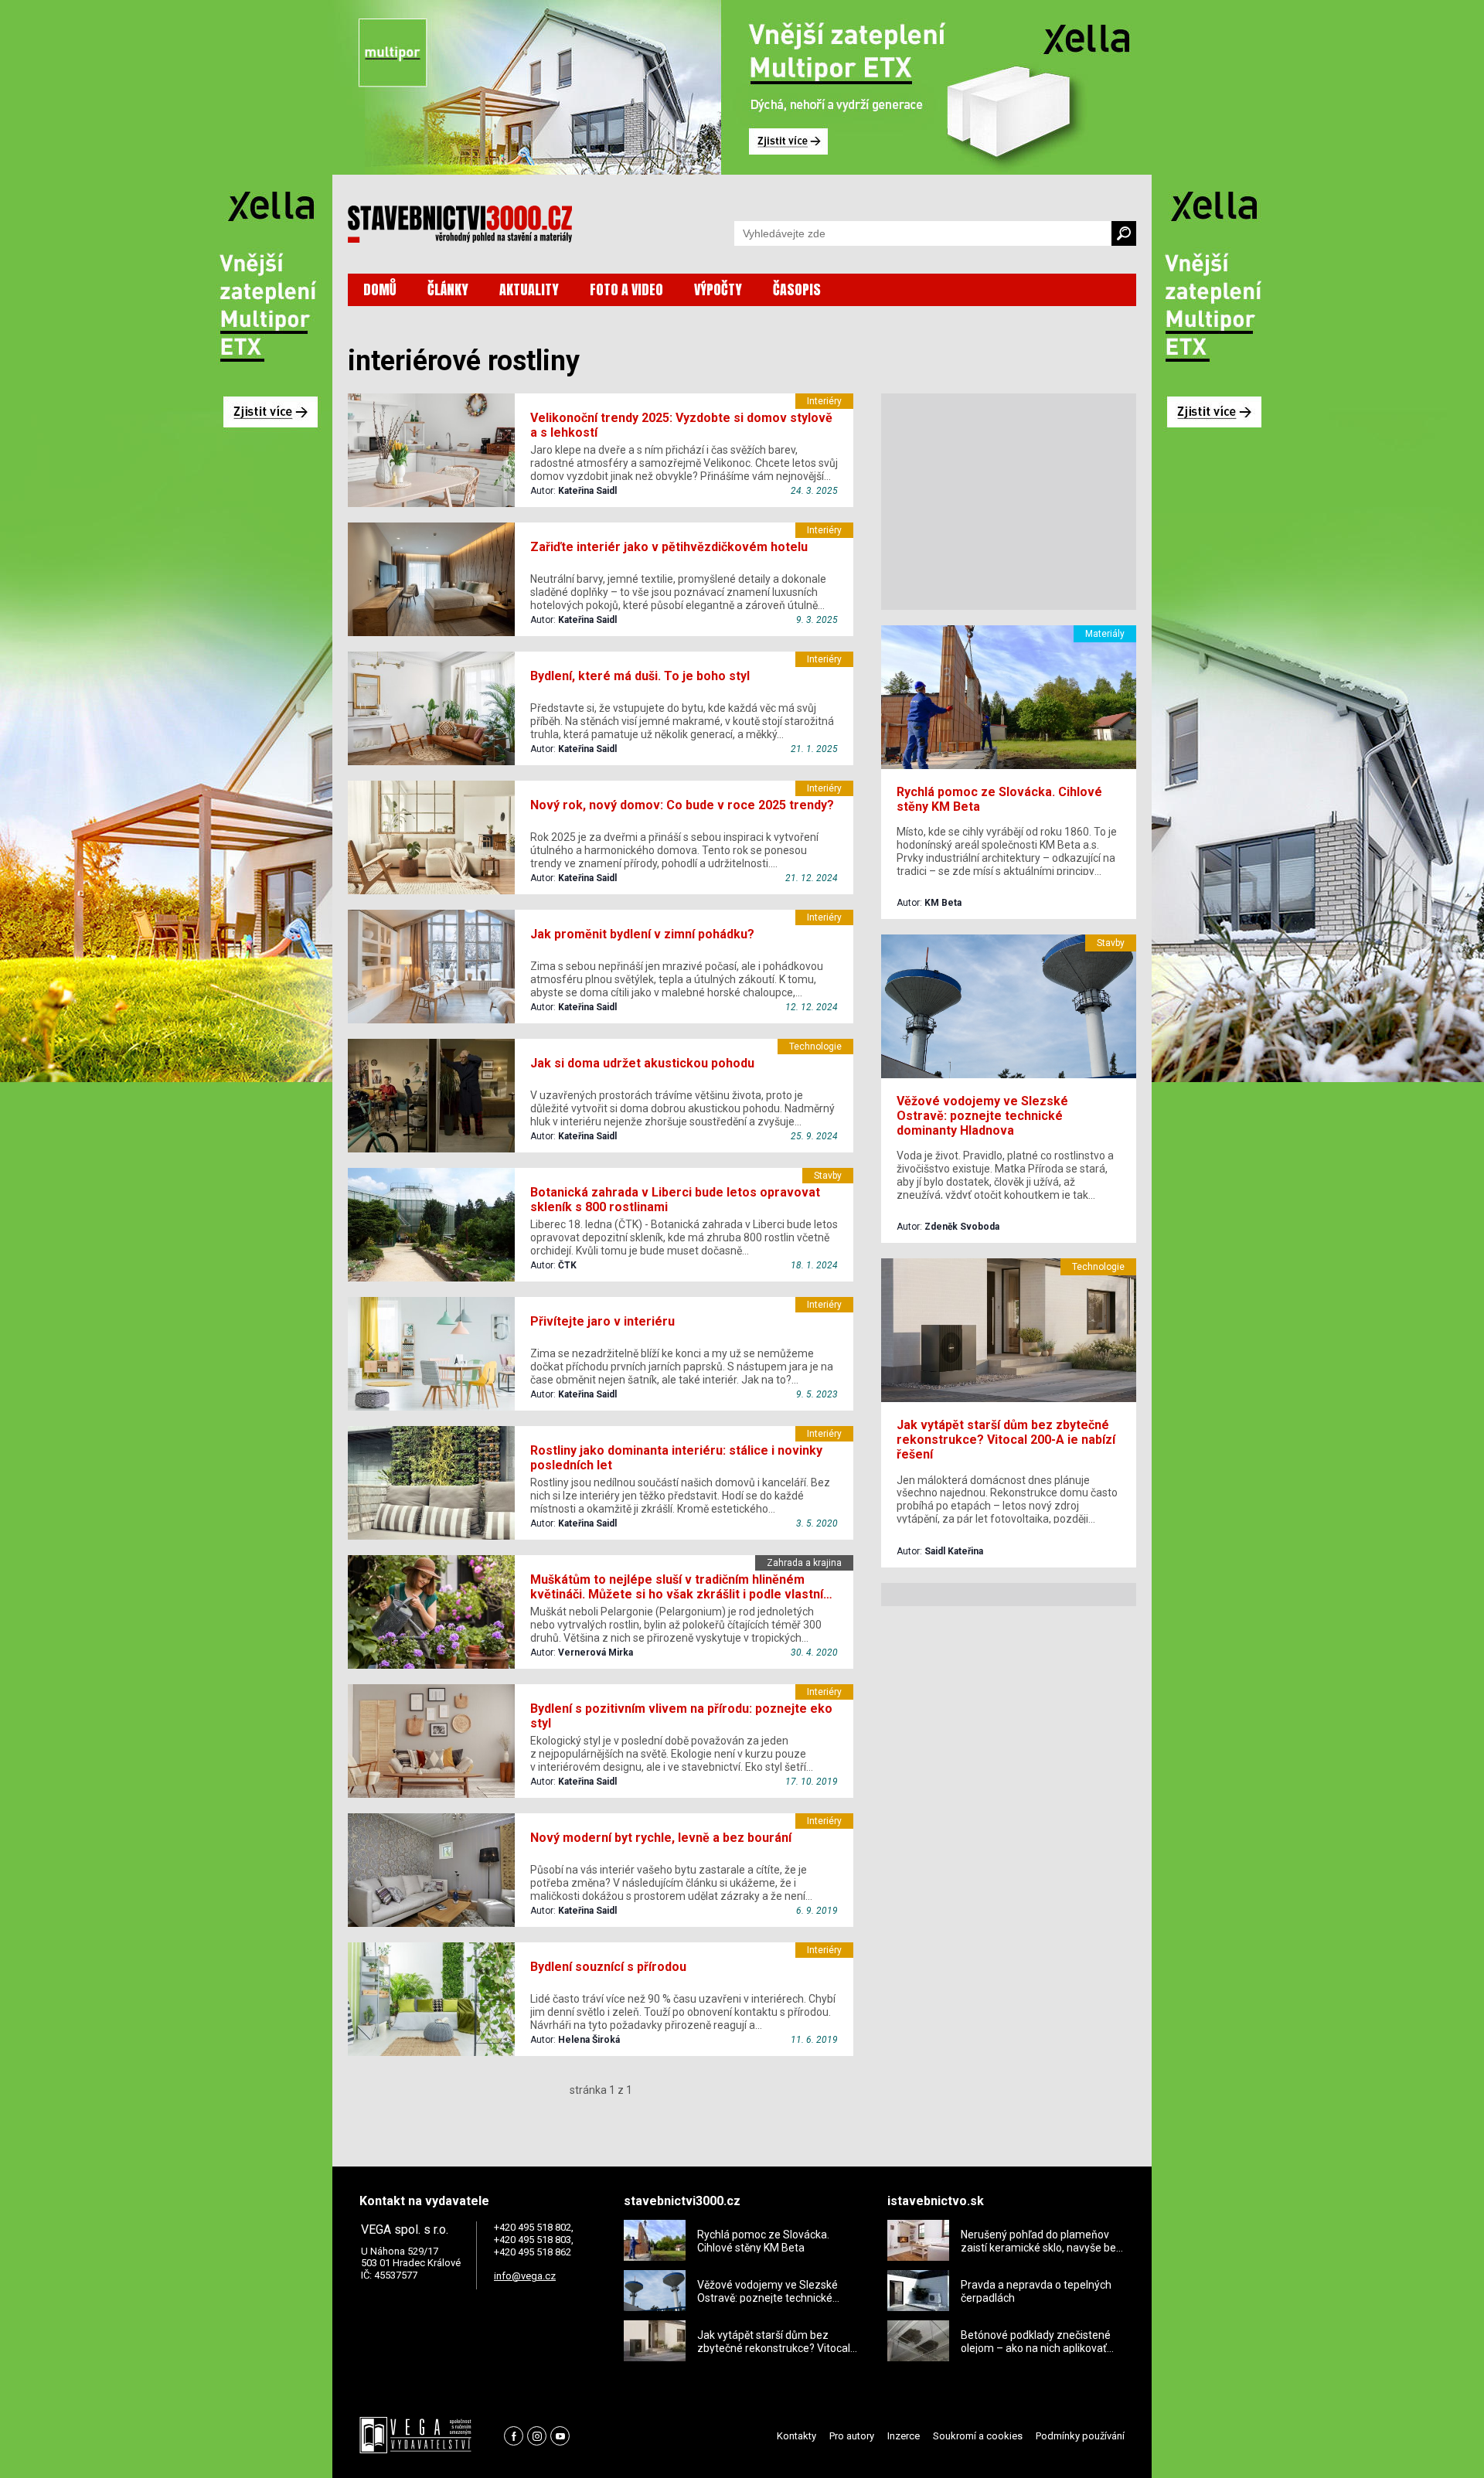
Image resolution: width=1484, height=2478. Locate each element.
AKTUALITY (529, 289)
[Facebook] (514, 2436)
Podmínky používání (1080, 2436)
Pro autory (852, 2436)
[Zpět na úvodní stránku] (460, 224)
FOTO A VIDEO (626, 289)
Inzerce (904, 2436)
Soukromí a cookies (978, 2436)
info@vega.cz (525, 2276)
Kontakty (796, 2436)
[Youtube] (560, 2436)
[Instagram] (537, 2436)
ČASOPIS (797, 289)
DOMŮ (380, 289)
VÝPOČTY (718, 289)
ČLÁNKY (448, 289)
